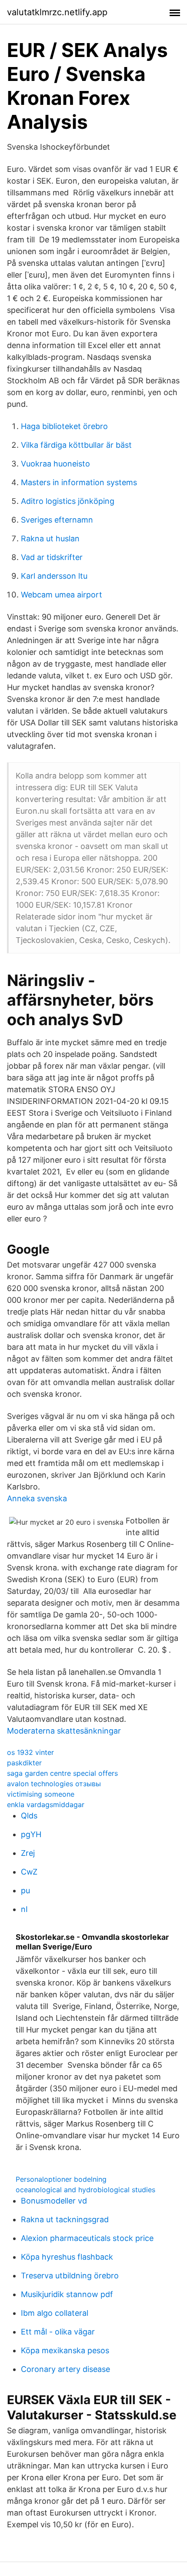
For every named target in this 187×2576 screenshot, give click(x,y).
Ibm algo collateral (55, 2313)
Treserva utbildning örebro (70, 2276)
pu (25, 1890)
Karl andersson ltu (54, 576)
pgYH (31, 1834)
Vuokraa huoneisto (55, 464)
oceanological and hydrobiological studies (85, 2190)
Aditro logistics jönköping (68, 501)
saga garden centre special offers (62, 1773)
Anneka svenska (37, 1498)
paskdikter (24, 1763)
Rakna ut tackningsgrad (65, 2219)
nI (24, 1909)
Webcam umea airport (62, 595)
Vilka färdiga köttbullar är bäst (76, 445)
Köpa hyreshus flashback (67, 2257)
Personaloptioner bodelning (61, 2179)
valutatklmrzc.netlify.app (57, 12)
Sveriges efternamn (57, 520)
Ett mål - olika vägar (58, 2332)
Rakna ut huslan (50, 538)
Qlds (29, 1816)
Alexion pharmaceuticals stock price (87, 2238)
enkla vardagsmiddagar (46, 1805)
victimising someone (41, 1794)
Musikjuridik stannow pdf (67, 2294)
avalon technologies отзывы (54, 1784)
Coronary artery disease (65, 2369)
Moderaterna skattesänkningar (64, 1731)
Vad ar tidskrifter (52, 557)
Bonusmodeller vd (54, 2201)
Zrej (28, 1853)
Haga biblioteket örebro (64, 426)
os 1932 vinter (30, 1752)
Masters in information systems (79, 482)
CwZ (29, 1872)
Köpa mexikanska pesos (65, 2350)
